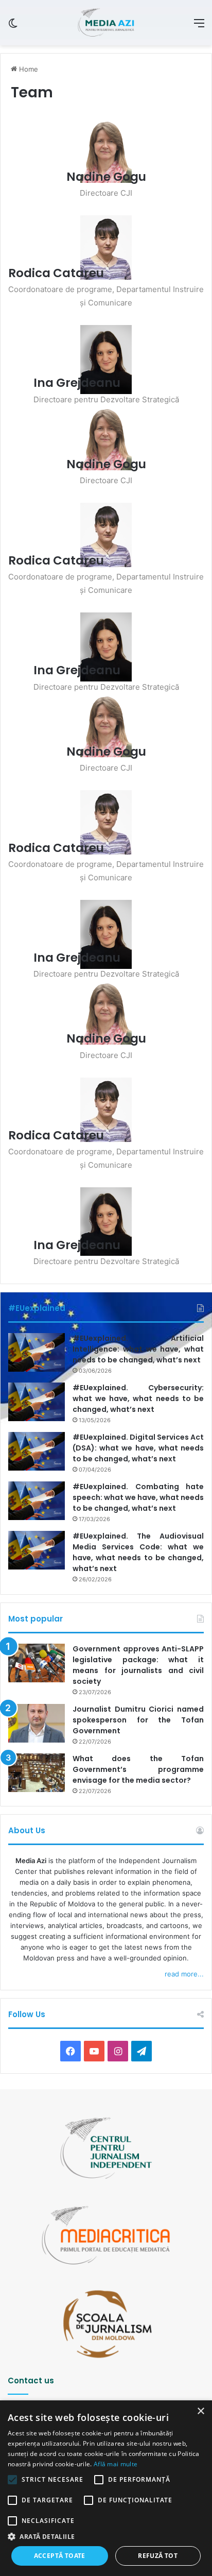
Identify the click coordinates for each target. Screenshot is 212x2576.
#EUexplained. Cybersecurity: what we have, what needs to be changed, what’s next (138, 1398)
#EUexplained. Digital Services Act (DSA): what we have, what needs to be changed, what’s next (138, 1448)
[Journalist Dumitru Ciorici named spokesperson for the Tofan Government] (37, 1723)
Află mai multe (116, 2464)
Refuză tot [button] (158, 2556)
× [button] (200, 2411)
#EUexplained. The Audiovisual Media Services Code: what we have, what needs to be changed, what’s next (138, 1552)
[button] (106, 2537)
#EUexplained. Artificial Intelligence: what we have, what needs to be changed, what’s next (138, 1349)
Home (28, 69)
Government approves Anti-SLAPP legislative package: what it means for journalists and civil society (138, 1665)
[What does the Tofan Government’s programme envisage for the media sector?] (37, 1773)
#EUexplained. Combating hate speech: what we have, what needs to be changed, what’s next (138, 1497)
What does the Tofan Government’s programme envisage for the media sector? (138, 1769)
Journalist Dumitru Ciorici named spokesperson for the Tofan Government (138, 1720)
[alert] (106, 2488)
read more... (184, 1974)
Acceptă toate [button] (60, 2556)
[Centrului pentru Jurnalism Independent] (106, 23)
